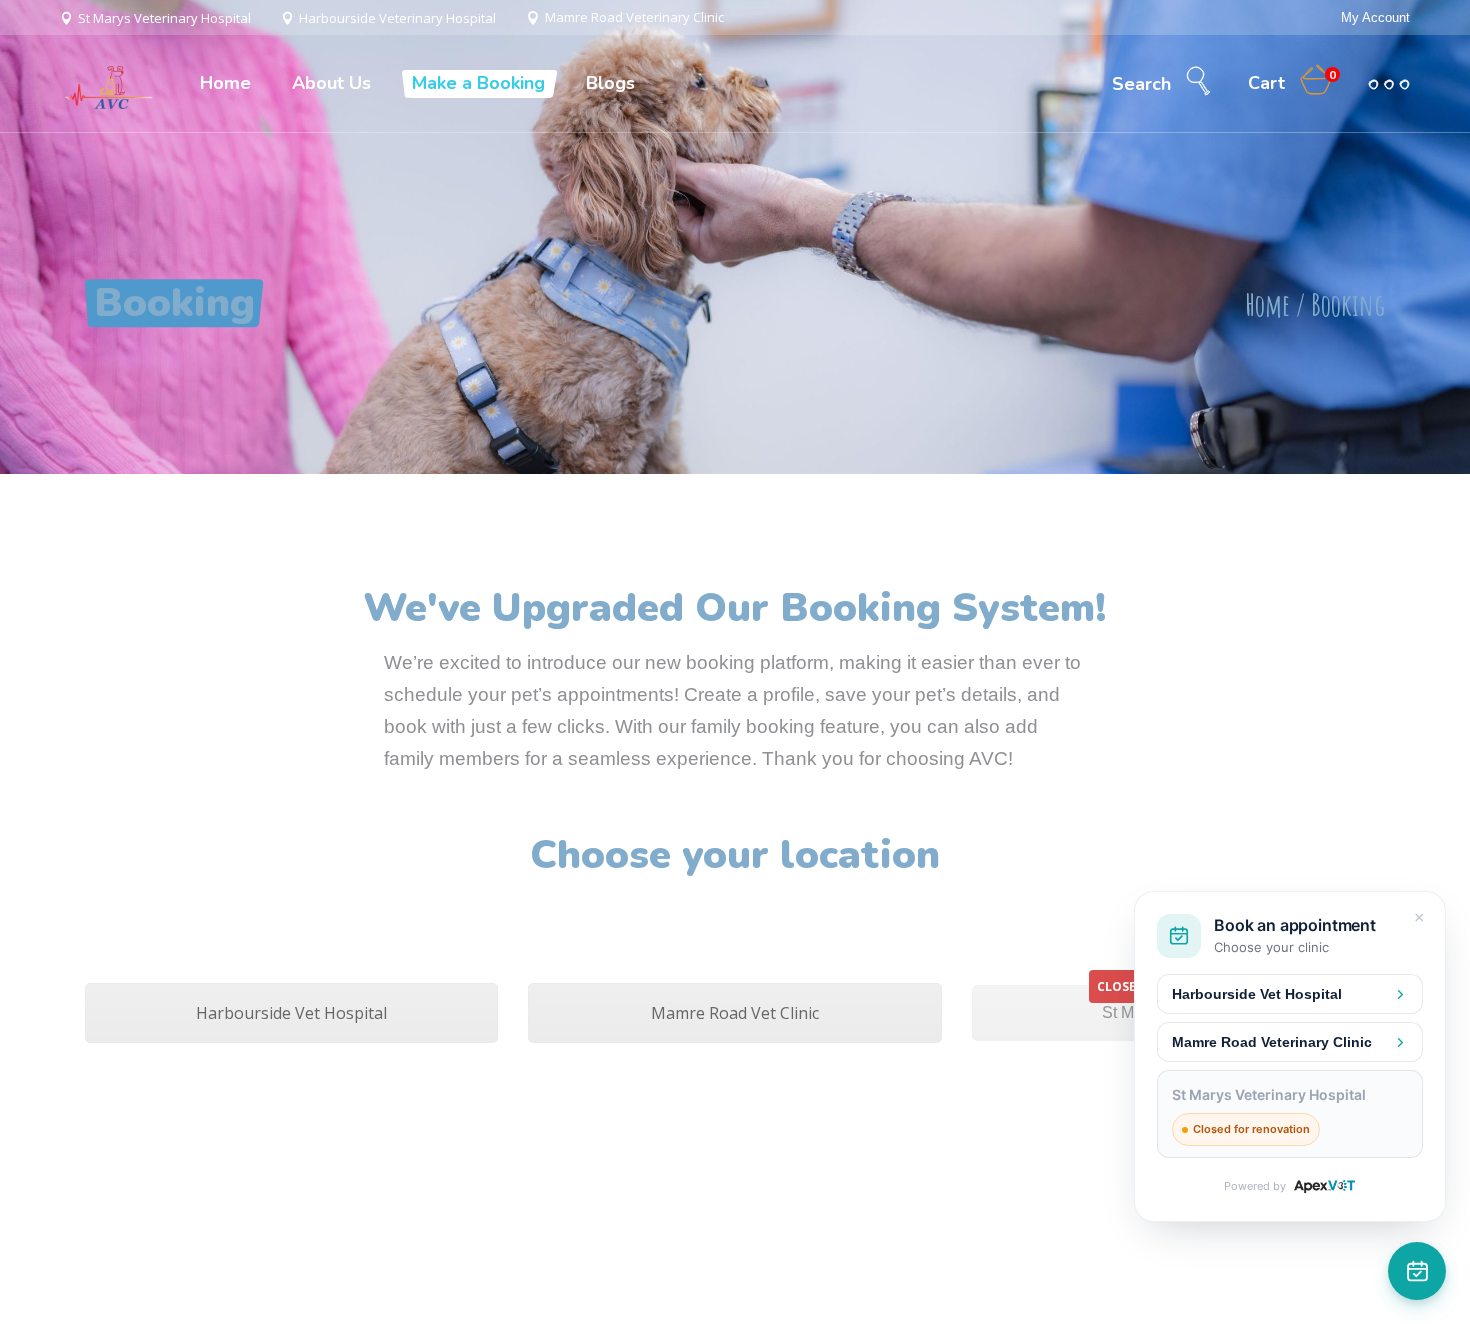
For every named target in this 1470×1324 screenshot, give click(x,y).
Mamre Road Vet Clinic (735, 1013)
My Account (1375, 17)
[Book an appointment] (1417, 1271)
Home (1267, 304)
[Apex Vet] (1324, 1186)
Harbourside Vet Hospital (291, 1013)
